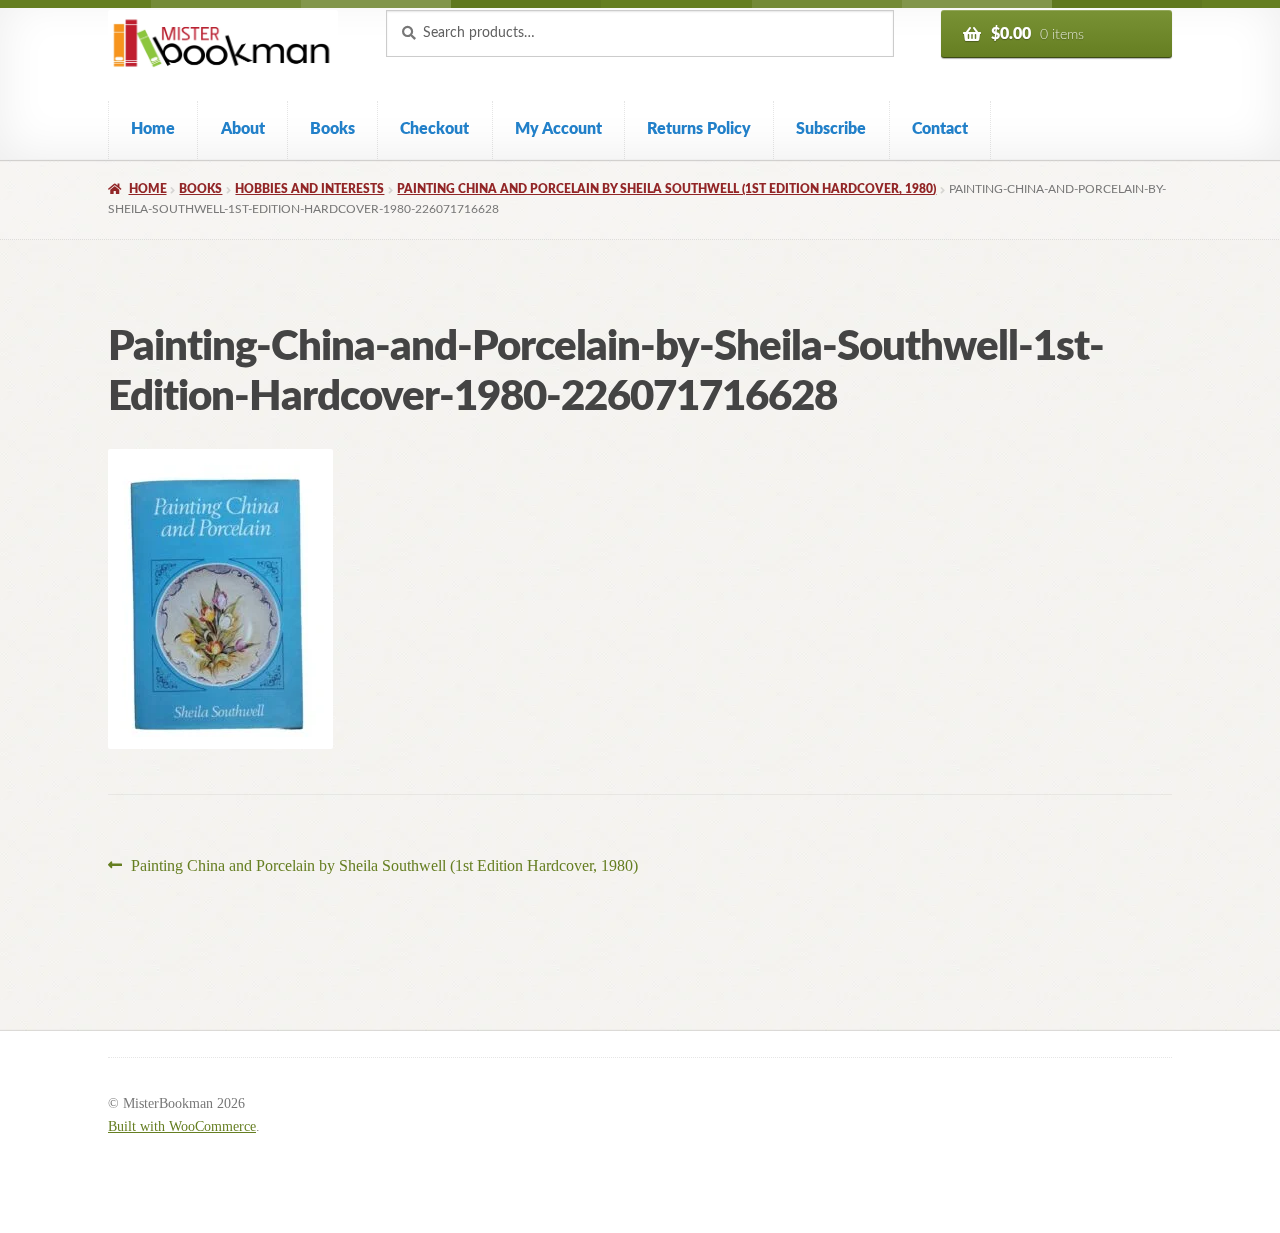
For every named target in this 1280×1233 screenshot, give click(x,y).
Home (153, 129)
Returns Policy (699, 129)
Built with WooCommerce (182, 1126)
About (243, 129)
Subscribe (831, 129)
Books (332, 129)
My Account (558, 129)
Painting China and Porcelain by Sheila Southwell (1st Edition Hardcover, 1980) (666, 189)
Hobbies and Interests (309, 189)
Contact (940, 129)
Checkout (434, 129)
